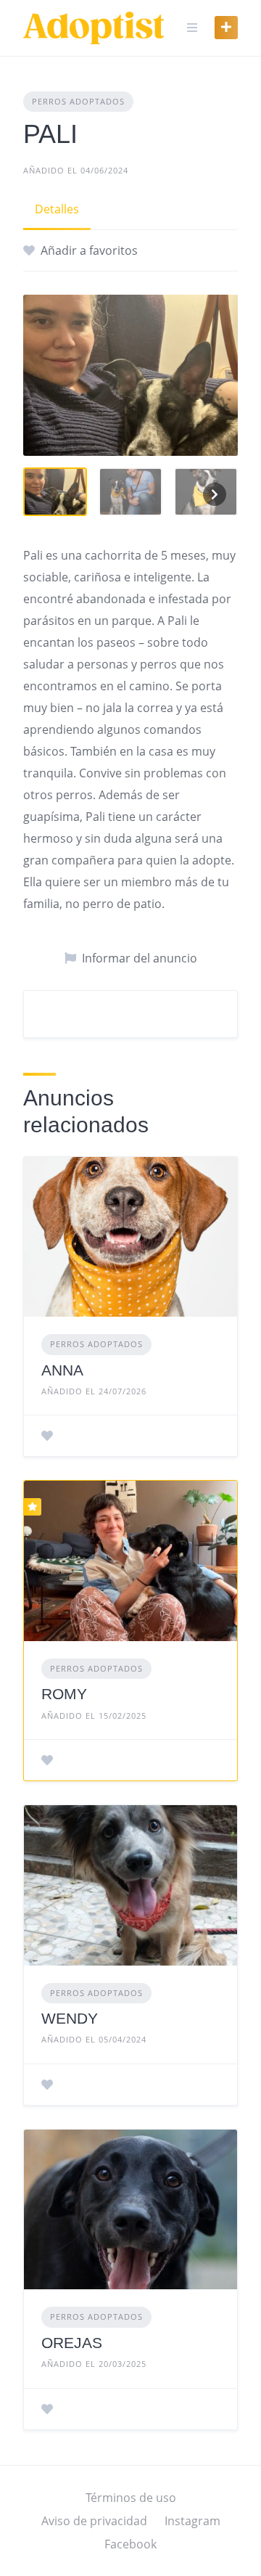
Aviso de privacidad (94, 2521)
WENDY (70, 2018)
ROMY (64, 1694)
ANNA (62, 1370)
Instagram (192, 2521)
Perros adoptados (78, 101)
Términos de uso (131, 2498)
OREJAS (72, 2343)
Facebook (130, 2544)
